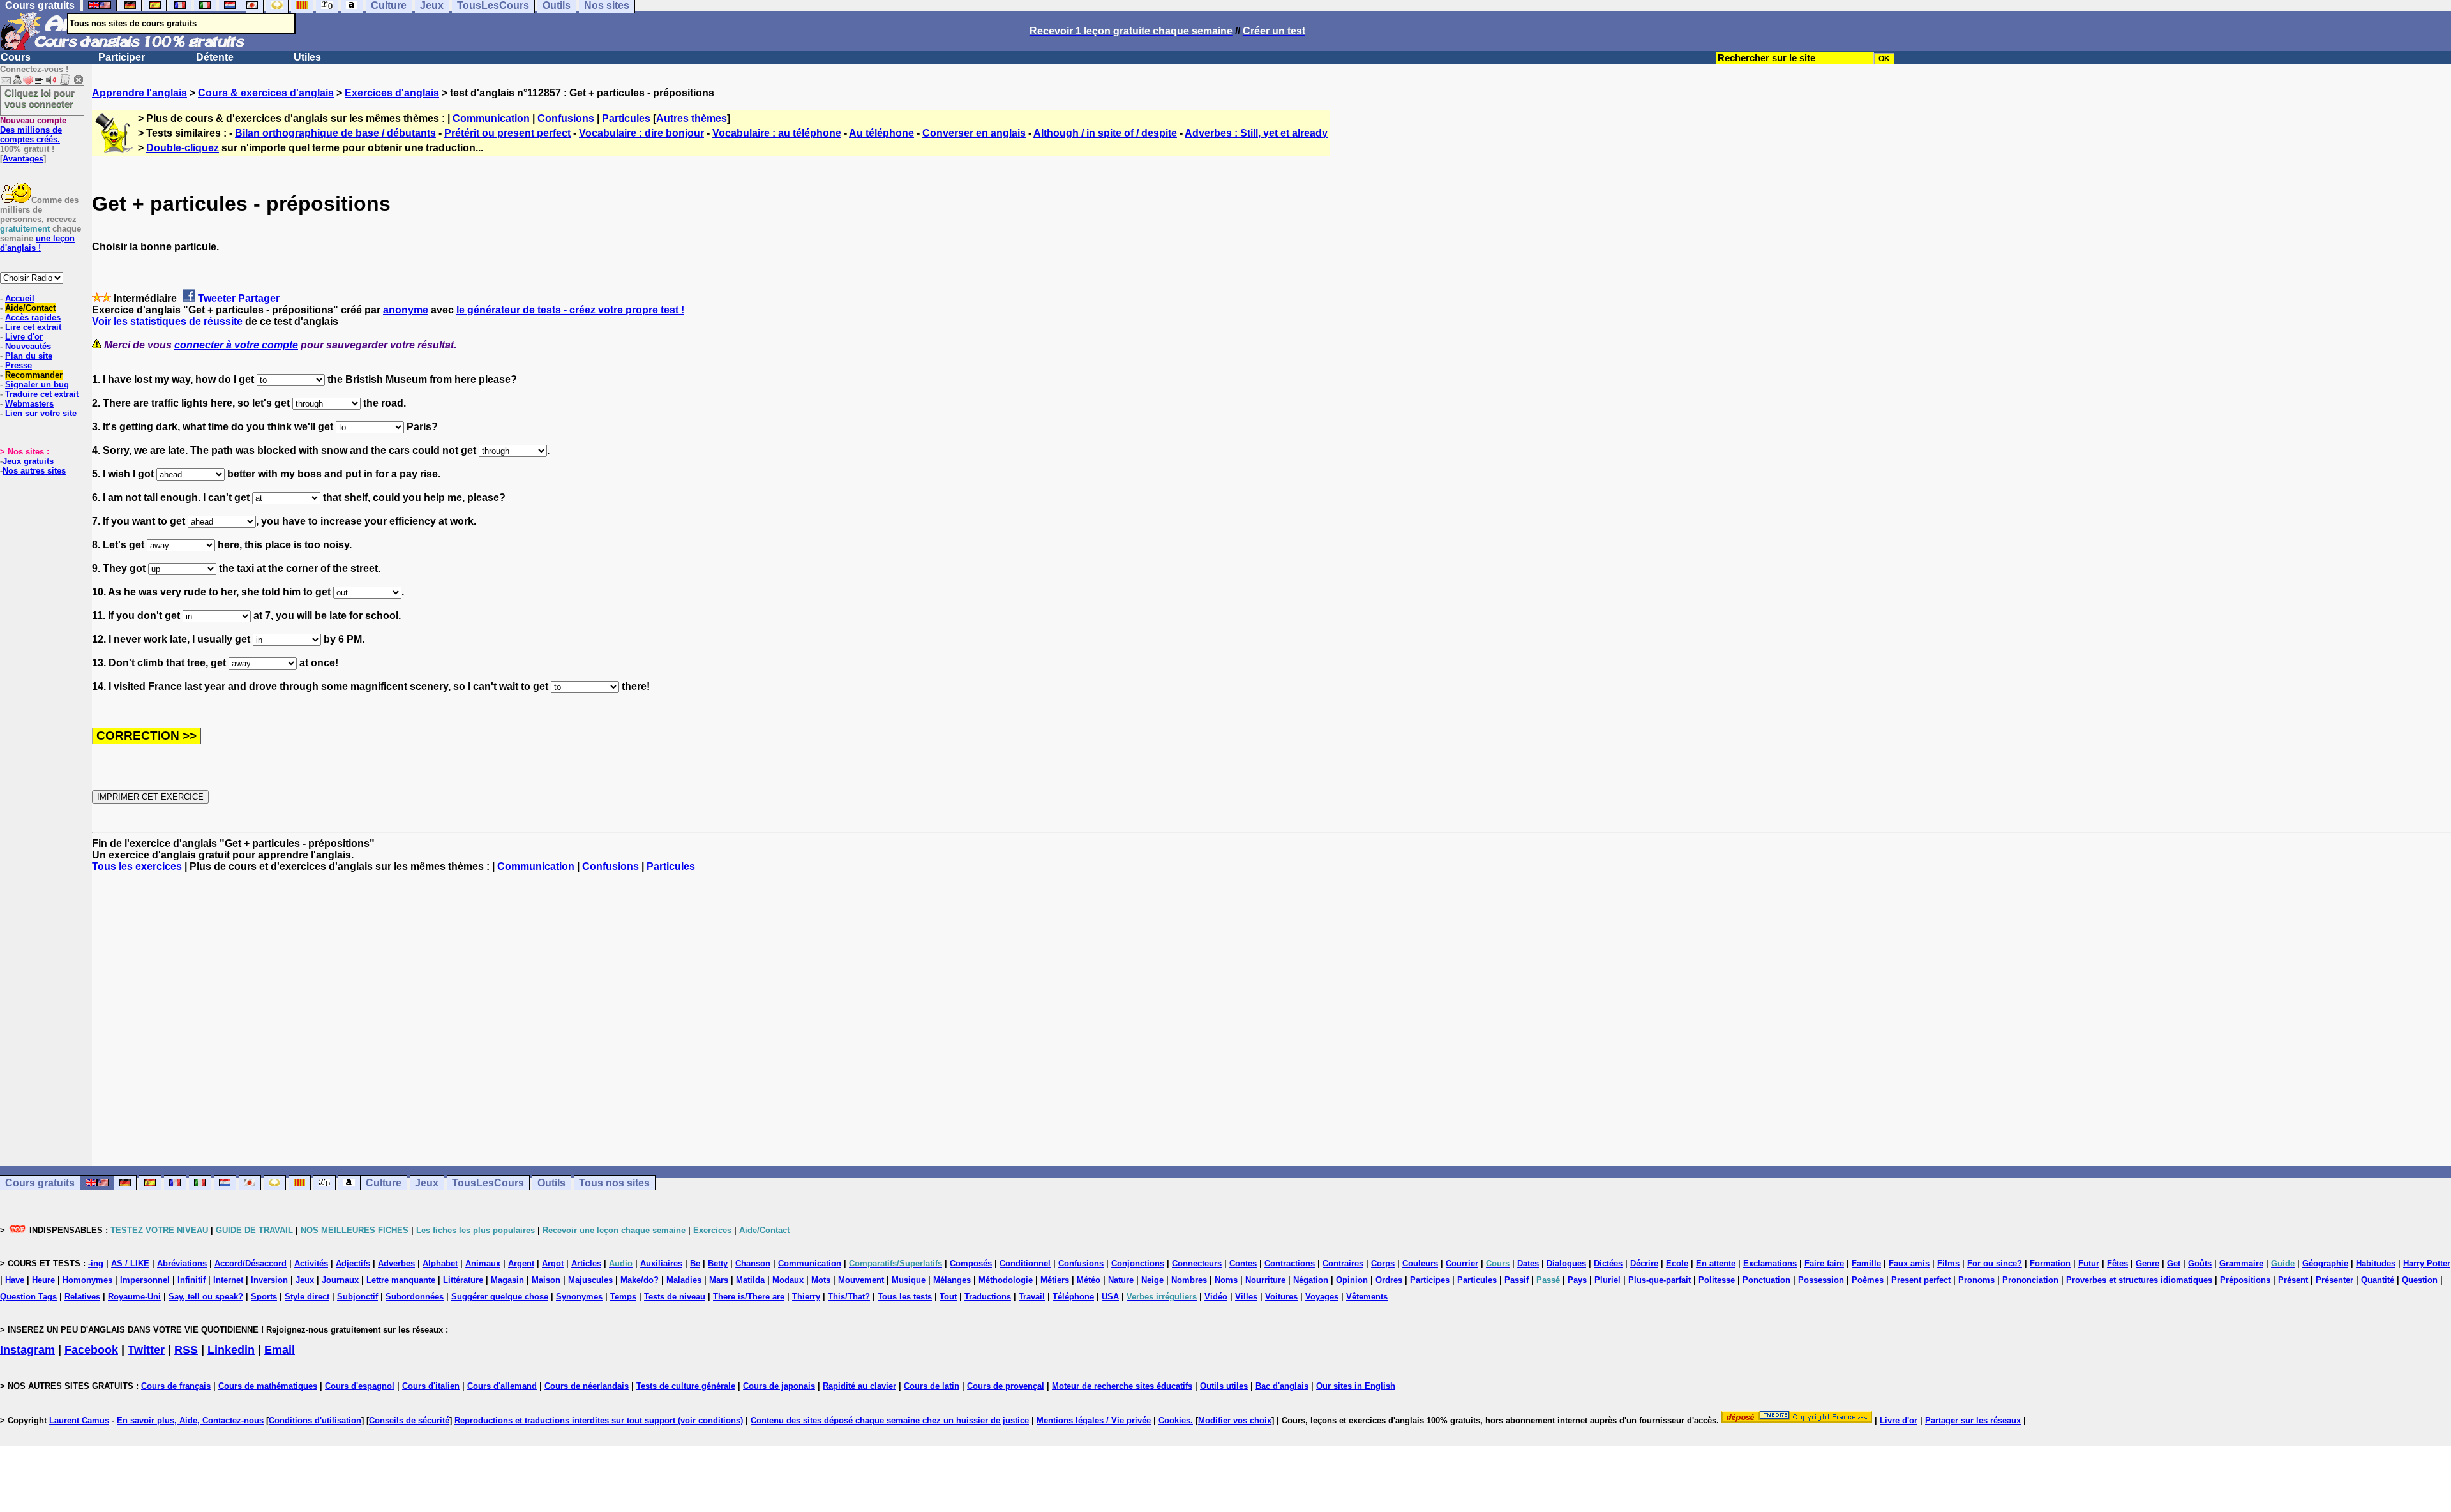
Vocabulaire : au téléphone (777, 133)
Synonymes (579, 1297)
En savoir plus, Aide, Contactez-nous (190, 1420)
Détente (215, 57)
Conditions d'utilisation (315, 1420)
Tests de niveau (675, 1297)
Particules (626, 118)
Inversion (269, 1280)
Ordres (1389, 1280)
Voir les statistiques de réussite (167, 321)
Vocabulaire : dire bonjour (641, 133)
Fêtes (2117, 1263)
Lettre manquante (401, 1280)
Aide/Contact (30, 308)
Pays (1577, 1280)
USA (1110, 1297)
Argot (553, 1263)
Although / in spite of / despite (1105, 133)
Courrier (1462, 1263)
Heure (43, 1280)
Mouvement (861, 1280)
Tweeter (217, 298)
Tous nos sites (614, 1183)
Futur (2089, 1263)
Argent (521, 1263)
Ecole (1677, 1263)
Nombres (1189, 1280)
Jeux (427, 1183)
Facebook (91, 1350)
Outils (551, 1183)
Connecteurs (1197, 1263)
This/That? (849, 1297)
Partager (259, 298)
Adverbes (396, 1263)
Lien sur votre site (41, 413)
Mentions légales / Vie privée (1094, 1420)
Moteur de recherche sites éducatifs (1122, 1386)
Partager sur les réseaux (1973, 1420)
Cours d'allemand (502, 1386)
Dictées (1608, 1263)
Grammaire (2241, 1263)
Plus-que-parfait (1660, 1280)
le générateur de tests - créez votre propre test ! (570, 310)
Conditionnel (1025, 1263)
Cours (16, 57)
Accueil (20, 298)
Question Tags (28, 1297)
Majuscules (590, 1280)
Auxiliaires (661, 1263)
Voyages (1322, 1297)
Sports (264, 1297)
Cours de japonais (779, 1386)
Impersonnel (145, 1280)
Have (15, 1280)
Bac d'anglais (1282, 1386)
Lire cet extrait (33, 327)
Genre (2147, 1263)
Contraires (1343, 1263)
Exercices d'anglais (392, 93)
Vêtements (1367, 1297)
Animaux (483, 1263)
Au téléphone (881, 133)
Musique (909, 1280)
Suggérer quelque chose (500, 1297)
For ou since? (1995, 1263)
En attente (1716, 1263)
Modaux (788, 1280)
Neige (1152, 1280)
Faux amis (1909, 1263)
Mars (719, 1280)
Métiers (1055, 1280)
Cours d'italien (431, 1386)
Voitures (1281, 1297)
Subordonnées (415, 1297)
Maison (546, 1280)
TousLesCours (488, 1183)
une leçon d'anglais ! (37, 243)
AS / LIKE (130, 1263)
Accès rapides (33, 318)
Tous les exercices (137, 866)
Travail (1032, 1297)
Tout (948, 1297)
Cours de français (176, 1386)
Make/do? (640, 1280)
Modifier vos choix (1235, 1420)
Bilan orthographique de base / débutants (335, 133)
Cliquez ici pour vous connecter (40, 98)
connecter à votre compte (236, 345)
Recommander (34, 375)
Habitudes (2376, 1263)
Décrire (1644, 1263)
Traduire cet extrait (42, 394)
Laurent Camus (79, 1420)
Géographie (2325, 1263)
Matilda (750, 1280)
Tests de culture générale (686, 1386)
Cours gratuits (40, 1183)
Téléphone (1073, 1297)
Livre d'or (24, 337)
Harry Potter (2427, 1263)
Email (280, 1350)
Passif (1517, 1280)
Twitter (146, 1350)
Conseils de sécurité (409, 1420)
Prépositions (2245, 1280)
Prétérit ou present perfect (507, 133)
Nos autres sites (34, 471)
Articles (586, 1263)
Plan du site (29, 356)
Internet (228, 1280)
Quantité (2378, 1280)
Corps (1383, 1263)
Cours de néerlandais (587, 1386)
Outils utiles (1224, 1386)
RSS (186, 1350)
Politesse (1717, 1280)
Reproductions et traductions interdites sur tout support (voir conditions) (599, 1420)
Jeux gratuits (28, 461)
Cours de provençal (1006, 1386)
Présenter (2335, 1280)
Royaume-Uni (134, 1297)
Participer (122, 57)
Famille (1866, 1263)
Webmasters (29, 404)
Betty (718, 1263)
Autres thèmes (692, 118)
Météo (1089, 1280)
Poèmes (1868, 1280)
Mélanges (952, 1280)
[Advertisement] (1271, 1019)
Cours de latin (932, 1386)
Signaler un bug (37, 385)
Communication (491, 118)
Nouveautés (28, 346)
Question (2420, 1280)
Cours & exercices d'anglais (266, 93)
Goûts (2200, 1263)
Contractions (1290, 1263)
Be (695, 1263)
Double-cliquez (183, 148)
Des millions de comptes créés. (33, 130)
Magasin (507, 1280)
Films (1948, 1263)
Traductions (988, 1297)
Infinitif (191, 1280)
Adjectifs (353, 1263)
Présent (2293, 1280)
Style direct (307, 1297)
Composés (971, 1263)
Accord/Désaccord (251, 1263)
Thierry (806, 1297)
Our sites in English (1356, 1386)
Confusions (566, 118)
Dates (1528, 1263)
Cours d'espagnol (360, 1386)
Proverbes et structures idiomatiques (2139, 1280)
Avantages (23, 159)
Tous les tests (905, 1297)
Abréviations (182, 1263)
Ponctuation (1766, 1280)
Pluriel (1608, 1280)
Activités (311, 1263)
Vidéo (1216, 1297)
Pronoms (1976, 1280)
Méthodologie (1006, 1280)
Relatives (82, 1297)
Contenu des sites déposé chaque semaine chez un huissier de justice (890, 1420)
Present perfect (1921, 1280)
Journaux (340, 1280)
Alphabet (440, 1263)
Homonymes (87, 1280)
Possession (1821, 1280)
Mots (821, 1280)
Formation (2050, 1263)
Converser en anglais (974, 133)
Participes (1430, 1280)
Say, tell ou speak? (206, 1297)
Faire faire (1824, 1263)
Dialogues (1566, 1263)
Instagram (27, 1350)
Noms (1226, 1280)
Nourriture (1265, 1280)
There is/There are (749, 1297)
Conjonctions (1138, 1263)
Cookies (1174, 1420)
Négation (1311, 1280)
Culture (384, 1183)
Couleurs (1420, 1263)
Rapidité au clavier (859, 1386)
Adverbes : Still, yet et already (1256, 133)
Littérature (463, 1280)
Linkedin (231, 1350)
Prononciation (2030, 1280)
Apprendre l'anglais (139, 93)
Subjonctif (357, 1297)
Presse (19, 365)
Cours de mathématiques (268, 1386)
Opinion (1352, 1280)
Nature (1121, 1280)
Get (2174, 1263)
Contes (1243, 1263)
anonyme (406, 310)
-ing (96, 1263)
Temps (623, 1297)
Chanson (753, 1263)
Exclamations (1770, 1263)
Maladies (684, 1280)
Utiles (307, 57)
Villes (1246, 1297)
